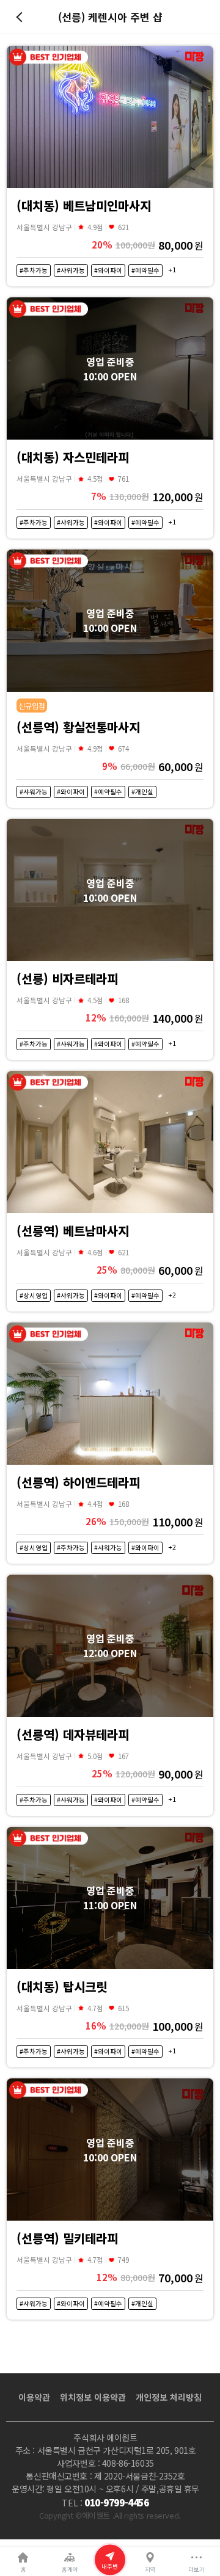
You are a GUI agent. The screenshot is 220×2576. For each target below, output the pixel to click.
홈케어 (70, 2569)
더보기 (196, 2569)
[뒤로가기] (21, 17)
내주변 (110, 2566)
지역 (150, 2569)
